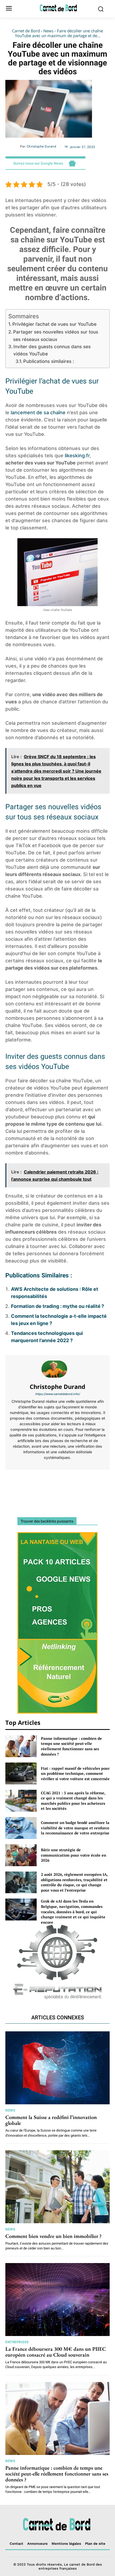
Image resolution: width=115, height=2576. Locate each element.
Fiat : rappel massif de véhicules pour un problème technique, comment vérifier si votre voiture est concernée (75, 1773)
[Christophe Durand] (57, 1369)
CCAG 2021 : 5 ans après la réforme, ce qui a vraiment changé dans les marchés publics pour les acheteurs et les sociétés (73, 1801)
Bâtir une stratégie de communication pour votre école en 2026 (74, 1855)
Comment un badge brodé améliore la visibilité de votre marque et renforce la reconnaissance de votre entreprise (75, 1828)
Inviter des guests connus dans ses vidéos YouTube (52, 350)
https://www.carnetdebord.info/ (58, 1394)
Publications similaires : (49, 361)
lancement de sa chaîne (38, 412)
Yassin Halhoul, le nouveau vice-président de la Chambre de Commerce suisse (85, 1487)
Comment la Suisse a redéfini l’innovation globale (51, 2120)
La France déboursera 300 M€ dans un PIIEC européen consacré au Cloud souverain (56, 2352)
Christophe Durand (42, 146)
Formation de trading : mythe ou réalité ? (57, 1306)
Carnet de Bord (26, 31)
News (48, 31)
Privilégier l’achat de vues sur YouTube (54, 324)
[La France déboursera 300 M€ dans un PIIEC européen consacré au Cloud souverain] (57, 2300)
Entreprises (17, 2342)
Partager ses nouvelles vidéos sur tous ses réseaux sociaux (56, 335)
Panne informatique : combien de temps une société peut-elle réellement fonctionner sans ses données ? (71, 1746)
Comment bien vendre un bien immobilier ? (53, 2236)
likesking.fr (77, 456)
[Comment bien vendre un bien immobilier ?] (57, 2187)
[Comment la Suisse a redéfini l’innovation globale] (57, 2068)
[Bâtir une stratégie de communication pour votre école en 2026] (21, 1855)
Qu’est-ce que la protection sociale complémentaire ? (30, 1485)
